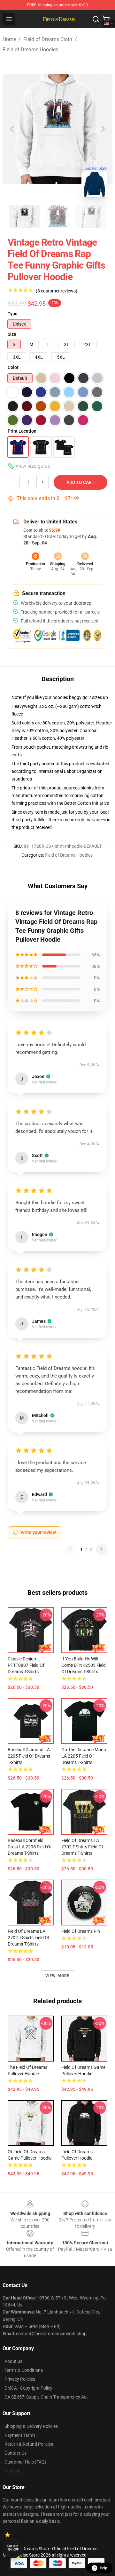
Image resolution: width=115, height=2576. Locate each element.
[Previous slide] (12, 129)
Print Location (22, 431)
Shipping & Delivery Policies (31, 2426)
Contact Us (15, 2453)
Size (12, 334)
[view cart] (106, 19)
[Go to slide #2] (57, 216)
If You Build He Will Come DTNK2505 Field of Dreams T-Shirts (84, 1665)
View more (58, 1976)
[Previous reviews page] (71, 1549)
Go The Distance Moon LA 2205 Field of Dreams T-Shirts (84, 1756)
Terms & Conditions (24, 2370)
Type (13, 314)
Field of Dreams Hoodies (30, 50)
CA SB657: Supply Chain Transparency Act (46, 2397)
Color (13, 367)
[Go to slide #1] (24, 216)
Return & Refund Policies (29, 2444)
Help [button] (103, 2568)
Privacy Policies (20, 2379)
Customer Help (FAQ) (25, 2462)
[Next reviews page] (102, 1549)
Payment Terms (20, 2435)
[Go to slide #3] (91, 216)
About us (13, 2361)
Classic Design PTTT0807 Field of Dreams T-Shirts (26, 1665)
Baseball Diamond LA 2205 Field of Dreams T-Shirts (29, 1756)
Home (9, 39)
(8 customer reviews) (57, 291)
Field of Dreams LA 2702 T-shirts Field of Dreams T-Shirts (82, 1847)
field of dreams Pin (81, 1931)
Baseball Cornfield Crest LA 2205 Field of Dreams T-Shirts (30, 1847)
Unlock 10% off (13, 2548)
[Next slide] (103, 129)
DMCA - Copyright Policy (28, 2388)
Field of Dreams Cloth (48, 39)
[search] (96, 19)
